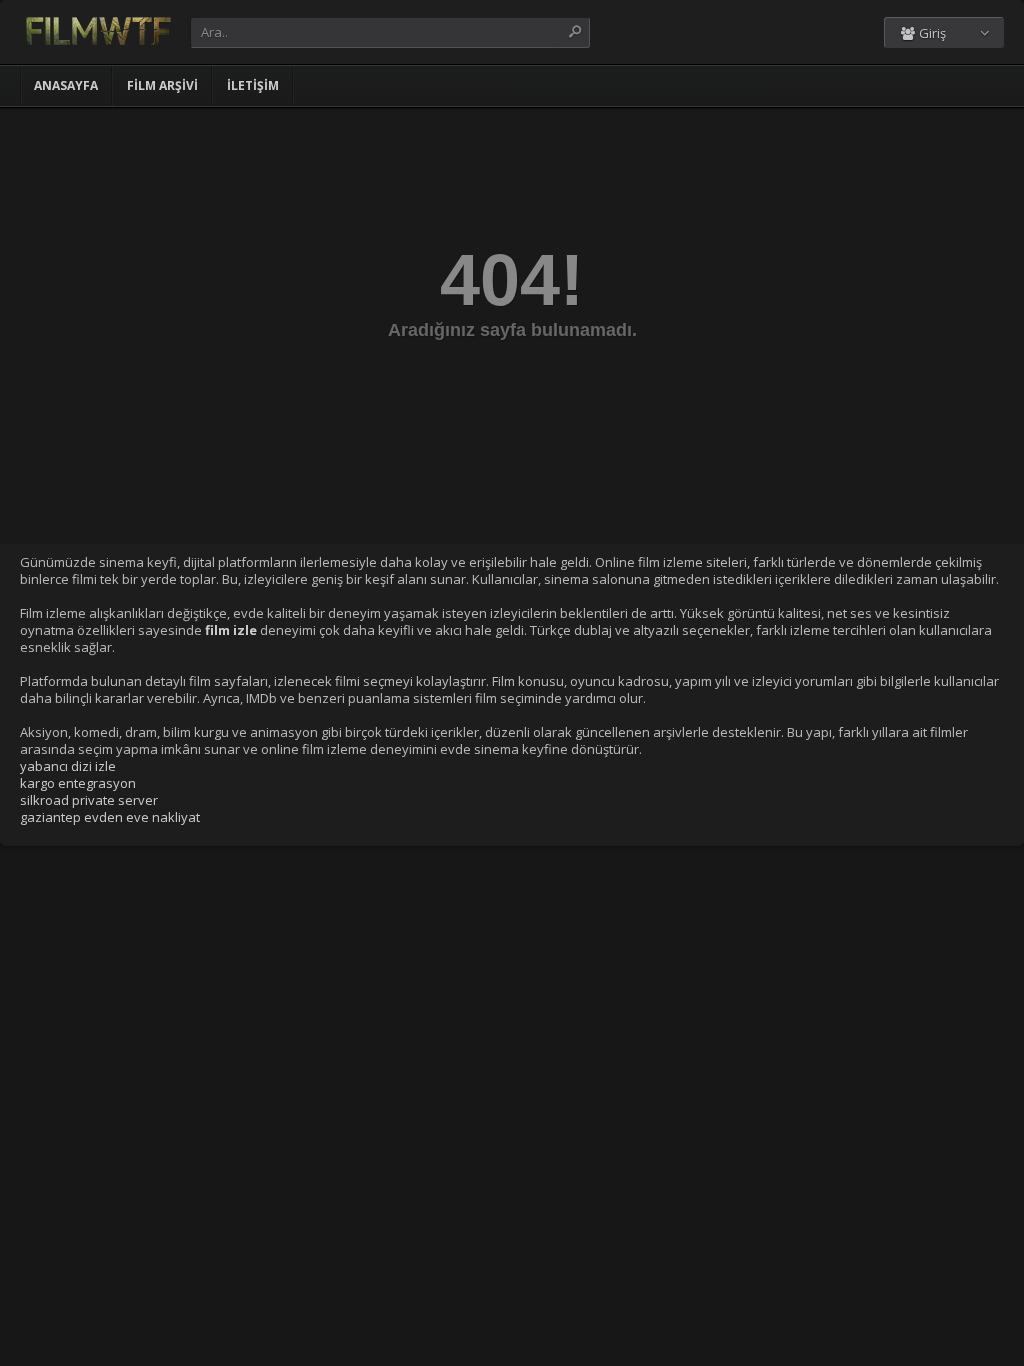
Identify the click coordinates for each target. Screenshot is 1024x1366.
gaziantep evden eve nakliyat (110, 817)
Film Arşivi (162, 85)
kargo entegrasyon (78, 783)
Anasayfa (66, 85)
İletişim (253, 85)
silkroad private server (89, 800)
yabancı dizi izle (68, 766)
